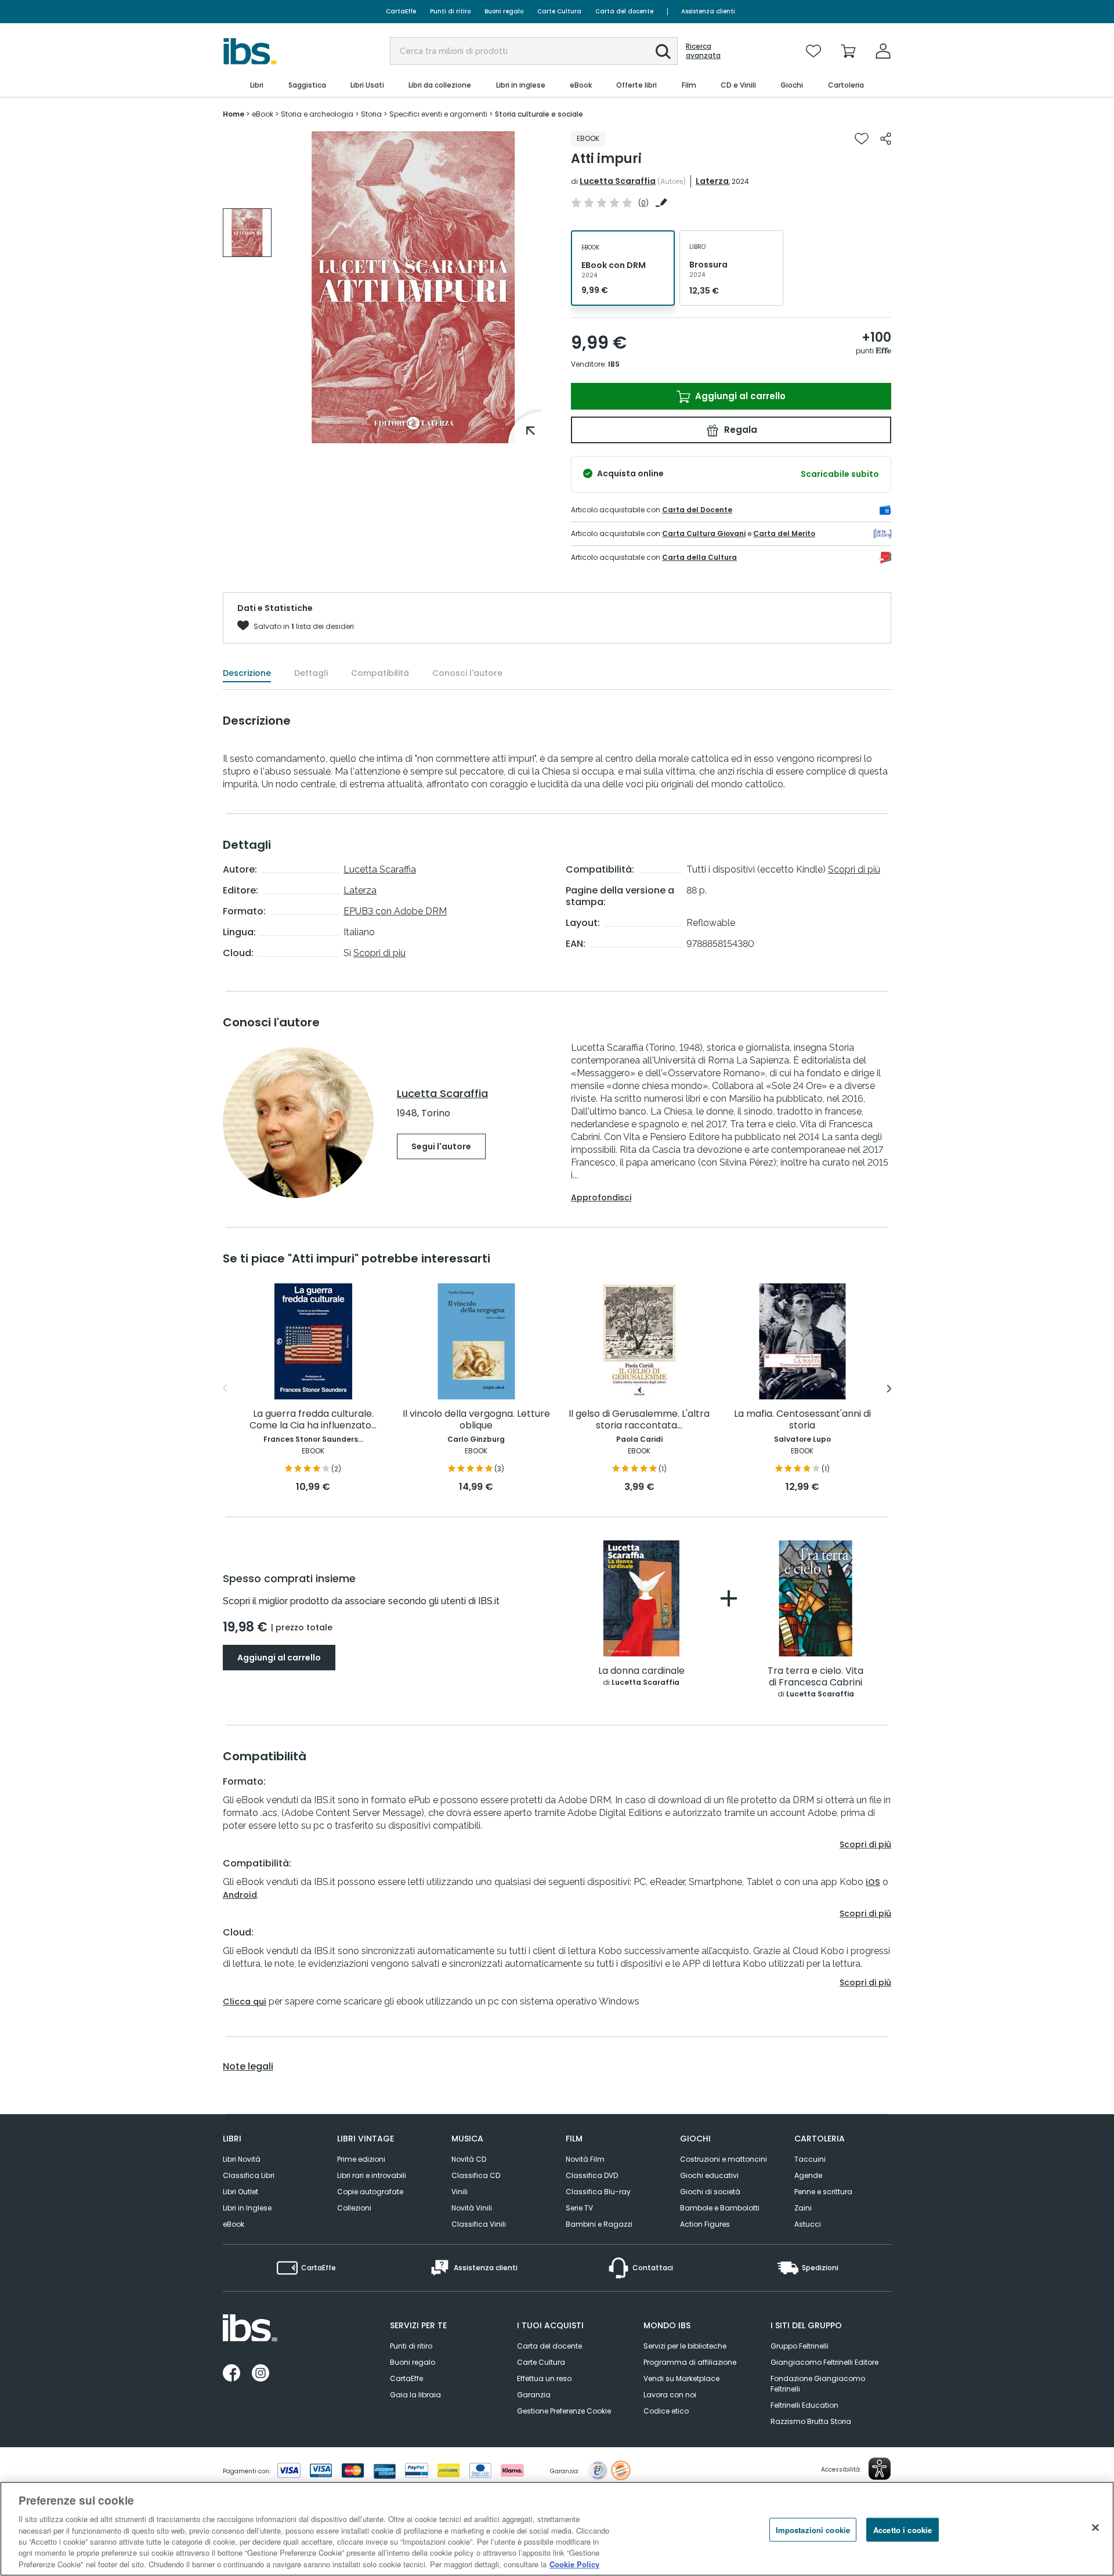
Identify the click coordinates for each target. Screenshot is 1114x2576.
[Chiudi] (1095, 2527)
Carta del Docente (697, 510)
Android (240, 1895)
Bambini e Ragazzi (599, 2224)
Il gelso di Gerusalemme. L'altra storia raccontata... (639, 1420)
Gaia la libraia (415, 2395)
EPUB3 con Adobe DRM (395, 911)
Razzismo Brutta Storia (811, 2421)
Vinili (460, 2192)
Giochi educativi (709, 2175)
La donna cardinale (641, 1671)
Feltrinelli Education (804, 2405)
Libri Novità (242, 2159)
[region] (557, 2529)
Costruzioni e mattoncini (724, 2159)
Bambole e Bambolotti (720, 2208)
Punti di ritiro (450, 11)
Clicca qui (245, 2002)
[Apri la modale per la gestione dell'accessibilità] (880, 2469)
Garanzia (534, 2395)
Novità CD (469, 2159)
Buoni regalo (504, 11)
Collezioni (354, 2208)
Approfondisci (601, 1197)
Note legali (248, 2067)
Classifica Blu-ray (598, 2192)
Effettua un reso (544, 2378)
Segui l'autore (441, 1146)
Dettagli (311, 673)
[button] (663, 52)
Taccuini (810, 2159)
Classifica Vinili (479, 2224)
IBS (614, 364)
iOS (873, 1882)
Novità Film (585, 2159)
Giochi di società (710, 2192)
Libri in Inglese (247, 2208)
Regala (739, 430)
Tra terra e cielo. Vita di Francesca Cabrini (815, 1677)
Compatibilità (380, 673)
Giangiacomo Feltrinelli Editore (824, 2362)
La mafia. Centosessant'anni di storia (802, 1420)
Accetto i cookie (903, 2529)
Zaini (803, 2208)
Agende (808, 2175)
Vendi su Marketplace (681, 2378)
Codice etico (666, 2411)
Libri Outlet (240, 2192)
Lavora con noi (670, 2395)
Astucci (808, 2224)
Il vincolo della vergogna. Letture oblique (476, 1420)
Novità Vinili (472, 2208)
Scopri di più (379, 953)
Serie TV (579, 2208)
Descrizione (247, 673)
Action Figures (705, 2224)
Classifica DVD (592, 2175)
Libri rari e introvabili (372, 2175)
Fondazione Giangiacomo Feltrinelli (818, 2384)
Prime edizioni (361, 2159)
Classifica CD (476, 2175)
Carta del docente (624, 11)
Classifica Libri (249, 2175)
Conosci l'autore (467, 673)
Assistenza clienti (708, 11)
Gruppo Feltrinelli (800, 2346)
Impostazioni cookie (813, 2529)
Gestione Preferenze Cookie (564, 2411)
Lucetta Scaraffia (618, 181)
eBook (234, 2224)
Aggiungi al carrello (739, 396)
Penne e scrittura (823, 2192)
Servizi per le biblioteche (685, 2346)
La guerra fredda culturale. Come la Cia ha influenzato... (313, 1420)
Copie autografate (370, 2192)
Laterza (712, 181)
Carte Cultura (559, 11)
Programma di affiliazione (690, 2362)
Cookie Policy (574, 2564)
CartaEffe (401, 11)
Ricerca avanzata (703, 51)
